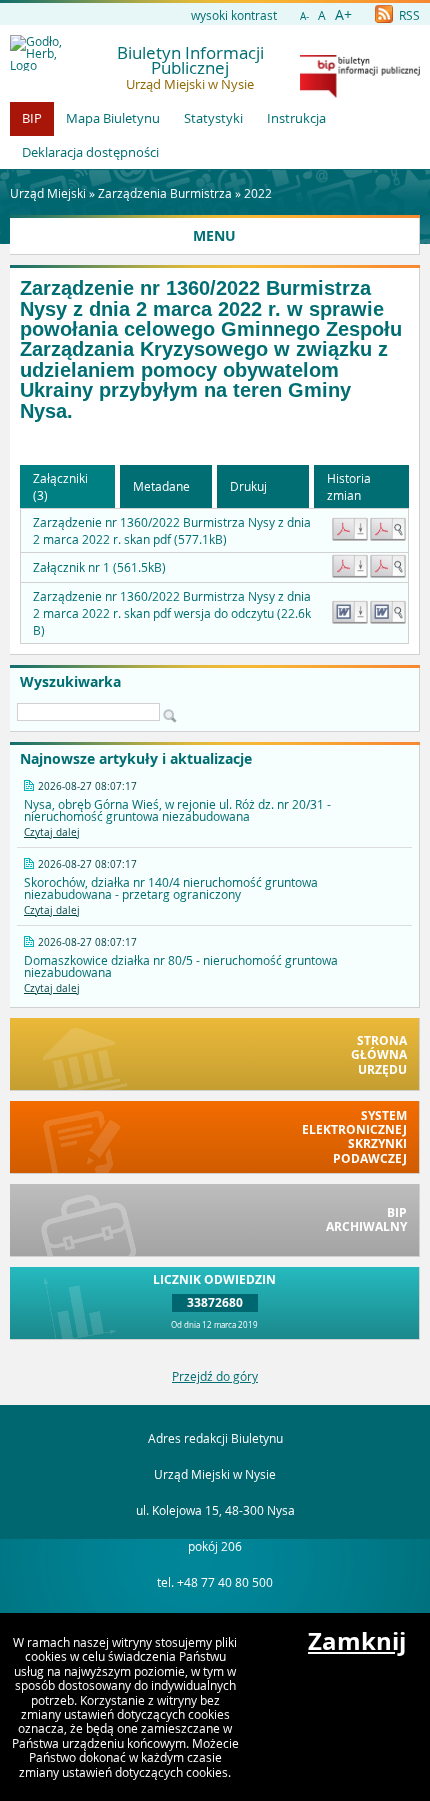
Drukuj (248, 486)
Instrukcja (296, 118)
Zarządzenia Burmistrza (165, 193)
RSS (408, 15)
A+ (343, 14)
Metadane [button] (161, 486)
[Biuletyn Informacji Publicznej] (360, 93)
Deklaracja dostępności (90, 152)
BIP (32, 118)
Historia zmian (349, 486)
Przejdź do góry (215, 1376)
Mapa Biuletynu (113, 118)
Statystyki (213, 118)
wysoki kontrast (234, 15)
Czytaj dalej (52, 832)
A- (304, 16)
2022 (258, 193)
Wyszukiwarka (70, 682)
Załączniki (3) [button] (60, 486)
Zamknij (357, 1641)
